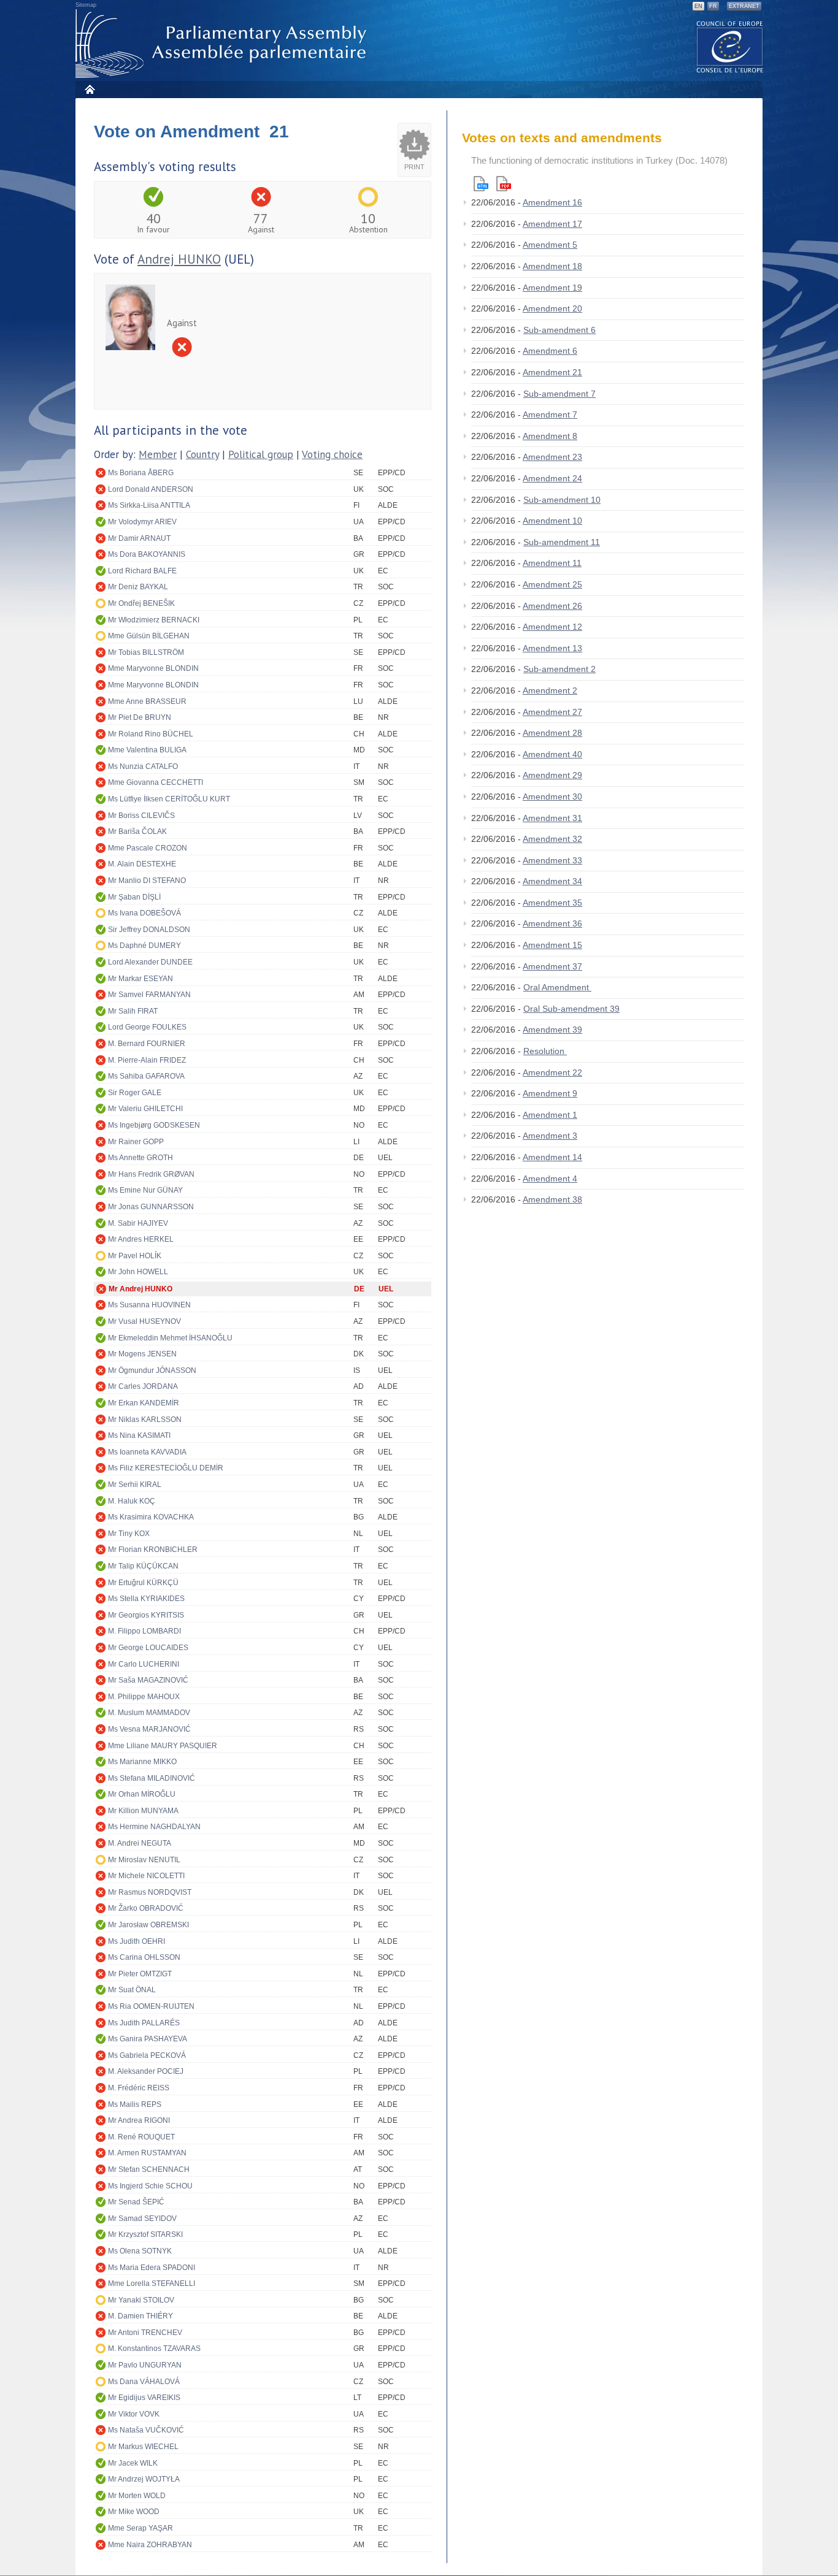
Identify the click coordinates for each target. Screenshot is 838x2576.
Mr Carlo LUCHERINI (144, 1664)
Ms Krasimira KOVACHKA (151, 1517)
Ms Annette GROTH (140, 1158)
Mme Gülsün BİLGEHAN (149, 636)
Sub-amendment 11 (562, 542)
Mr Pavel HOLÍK (135, 1256)
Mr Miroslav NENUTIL (144, 1860)
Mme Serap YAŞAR (140, 2528)
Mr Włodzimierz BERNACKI (154, 620)
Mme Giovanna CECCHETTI (156, 782)
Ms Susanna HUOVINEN (149, 1305)
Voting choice (332, 454)
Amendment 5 (550, 245)
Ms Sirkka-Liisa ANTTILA (149, 505)
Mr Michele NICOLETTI (146, 1876)
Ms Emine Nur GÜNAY (145, 1190)
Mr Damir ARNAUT (139, 538)
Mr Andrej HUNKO (140, 1289)
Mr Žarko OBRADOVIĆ (146, 1908)
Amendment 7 (550, 415)
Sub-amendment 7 (559, 394)
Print (414, 167)
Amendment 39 (552, 1030)
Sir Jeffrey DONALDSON (149, 930)
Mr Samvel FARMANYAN (149, 995)
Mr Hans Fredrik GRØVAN (151, 1174)
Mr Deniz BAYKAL (138, 587)
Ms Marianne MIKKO (142, 1762)
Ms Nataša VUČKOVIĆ (146, 2430)
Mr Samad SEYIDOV (142, 2219)
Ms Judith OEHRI (136, 1941)
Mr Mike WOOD (134, 2512)
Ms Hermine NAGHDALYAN (154, 1827)
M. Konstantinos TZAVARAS (154, 2349)
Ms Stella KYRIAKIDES (146, 1599)
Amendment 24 (552, 478)
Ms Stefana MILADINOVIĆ (152, 1778)
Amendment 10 (552, 521)
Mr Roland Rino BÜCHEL (151, 734)
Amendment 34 (552, 881)
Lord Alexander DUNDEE (150, 962)
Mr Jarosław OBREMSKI (148, 1925)
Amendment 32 (552, 839)
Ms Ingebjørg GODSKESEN (154, 1125)
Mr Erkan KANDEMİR (144, 1403)
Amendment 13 (552, 648)
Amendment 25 (552, 584)
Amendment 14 (552, 1157)
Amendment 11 (552, 563)
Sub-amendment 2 (559, 669)
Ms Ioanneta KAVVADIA (147, 1452)
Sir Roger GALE (135, 1093)
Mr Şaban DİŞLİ (134, 897)
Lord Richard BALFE (142, 571)
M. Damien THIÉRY (140, 2316)
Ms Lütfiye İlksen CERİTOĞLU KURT (169, 799)
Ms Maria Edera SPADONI (152, 2268)
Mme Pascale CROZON (148, 848)
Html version (481, 184)
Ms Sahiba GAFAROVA (146, 1076)
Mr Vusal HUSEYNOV (144, 1321)
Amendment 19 (552, 288)
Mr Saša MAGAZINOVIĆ (148, 1680)
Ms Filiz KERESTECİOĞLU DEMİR (166, 1468)
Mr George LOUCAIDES (148, 1648)
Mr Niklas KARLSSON (145, 1420)
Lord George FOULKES (147, 1027)
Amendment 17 (552, 224)
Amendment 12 (552, 627)
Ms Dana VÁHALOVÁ (144, 2382)
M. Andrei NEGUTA (140, 1843)
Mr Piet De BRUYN (140, 717)
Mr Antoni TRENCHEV (145, 2333)
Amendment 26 (552, 606)
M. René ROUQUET (141, 2137)
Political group (261, 454)
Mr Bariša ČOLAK (137, 831)
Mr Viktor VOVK (134, 2414)
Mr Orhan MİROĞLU (142, 1794)
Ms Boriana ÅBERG (141, 473)
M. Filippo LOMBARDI (144, 1631)
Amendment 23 (552, 457)
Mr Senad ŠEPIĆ (136, 2202)
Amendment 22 (552, 1072)
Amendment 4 (550, 1179)
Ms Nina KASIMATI (139, 1435)
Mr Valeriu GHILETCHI (145, 1109)
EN (698, 6)
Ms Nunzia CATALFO (143, 766)
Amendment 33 (552, 860)
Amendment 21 (552, 372)
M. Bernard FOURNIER (147, 1044)
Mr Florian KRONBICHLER (153, 1550)
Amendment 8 (550, 436)
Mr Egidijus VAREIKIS (144, 2398)
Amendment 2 (550, 690)
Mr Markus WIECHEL (143, 2447)
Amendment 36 (552, 923)
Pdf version (504, 184)
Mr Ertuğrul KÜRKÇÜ (143, 1583)
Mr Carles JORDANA (143, 1386)
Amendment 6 (550, 351)
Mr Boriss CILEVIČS (141, 816)
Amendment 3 (550, 1136)
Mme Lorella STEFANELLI (152, 2284)
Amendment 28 (552, 733)
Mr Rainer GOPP (136, 1142)
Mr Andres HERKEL (141, 1239)
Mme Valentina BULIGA (147, 750)
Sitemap (86, 5)
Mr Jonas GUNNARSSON (151, 1207)
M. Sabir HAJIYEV (138, 1223)
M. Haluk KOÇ (132, 1501)
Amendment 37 (552, 966)
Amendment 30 (552, 797)
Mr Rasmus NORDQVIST (150, 1892)
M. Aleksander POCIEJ (146, 2071)
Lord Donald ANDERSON (151, 489)
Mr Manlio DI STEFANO (147, 881)
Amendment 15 (552, 945)
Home (89, 89)
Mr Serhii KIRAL (135, 1485)
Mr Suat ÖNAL (132, 1990)
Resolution (545, 1051)
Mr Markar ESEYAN (140, 979)
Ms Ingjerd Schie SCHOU (150, 2186)
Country (202, 454)
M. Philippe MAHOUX (144, 1697)
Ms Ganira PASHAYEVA (148, 2039)
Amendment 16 (552, 202)
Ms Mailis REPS (135, 2104)
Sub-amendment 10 (562, 500)
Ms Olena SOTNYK (140, 2251)
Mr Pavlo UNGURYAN (145, 2365)
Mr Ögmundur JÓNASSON (152, 1370)
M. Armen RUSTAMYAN (147, 2153)
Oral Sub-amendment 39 (571, 1009)
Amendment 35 (552, 903)
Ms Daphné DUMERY (144, 946)
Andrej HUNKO (179, 259)
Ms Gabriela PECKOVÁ (147, 2055)
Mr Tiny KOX (129, 1534)
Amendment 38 (552, 1199)
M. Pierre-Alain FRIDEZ (147, 1060)
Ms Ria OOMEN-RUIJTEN (151, 2006)
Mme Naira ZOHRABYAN (150, 2545)
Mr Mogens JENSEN (142, 1354)
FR (713, 6)
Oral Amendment (557, 987)
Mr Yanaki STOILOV (141, 2300)
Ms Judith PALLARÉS (144, 2023)
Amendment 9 (550, 1093)
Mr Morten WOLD (137, 2496)
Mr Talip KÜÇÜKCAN (143, 1566)
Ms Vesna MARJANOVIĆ (149, 1729)
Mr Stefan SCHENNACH (149, 2169)
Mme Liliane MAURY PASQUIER (163, 1746)
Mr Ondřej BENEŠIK (141, 603)
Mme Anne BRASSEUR (147, 701)
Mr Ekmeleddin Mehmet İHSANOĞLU (170, 1338)
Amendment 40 (552, 754)
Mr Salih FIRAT (133, 1011)
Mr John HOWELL (138, 1272)
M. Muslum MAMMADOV (149, 1713)
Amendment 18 (552, 266)
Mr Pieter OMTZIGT (140, 1974)
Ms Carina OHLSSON (144, 1957)
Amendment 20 (552, 308)
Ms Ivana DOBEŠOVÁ (144, 913)
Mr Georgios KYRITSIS (146, 1615)
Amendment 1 (550, 1115)
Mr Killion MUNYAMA (143, 1811)
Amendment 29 (552, 775)
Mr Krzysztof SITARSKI (145, 2234)
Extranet (744, 6)
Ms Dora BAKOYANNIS (147, 554)
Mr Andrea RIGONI (139, 2120)
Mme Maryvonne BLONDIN (153, 668)
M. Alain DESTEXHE (142, 864)
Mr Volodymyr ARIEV (142, 522)
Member (158, 454)
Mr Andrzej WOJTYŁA (144, 2479)
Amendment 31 (552, 818)
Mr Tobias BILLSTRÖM (146, 652)
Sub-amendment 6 (559, 330)
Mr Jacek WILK (133, 2463)
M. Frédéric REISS (139, 2088)
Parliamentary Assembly (223, 44)
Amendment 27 (552, 712)
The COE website (730, 46)
